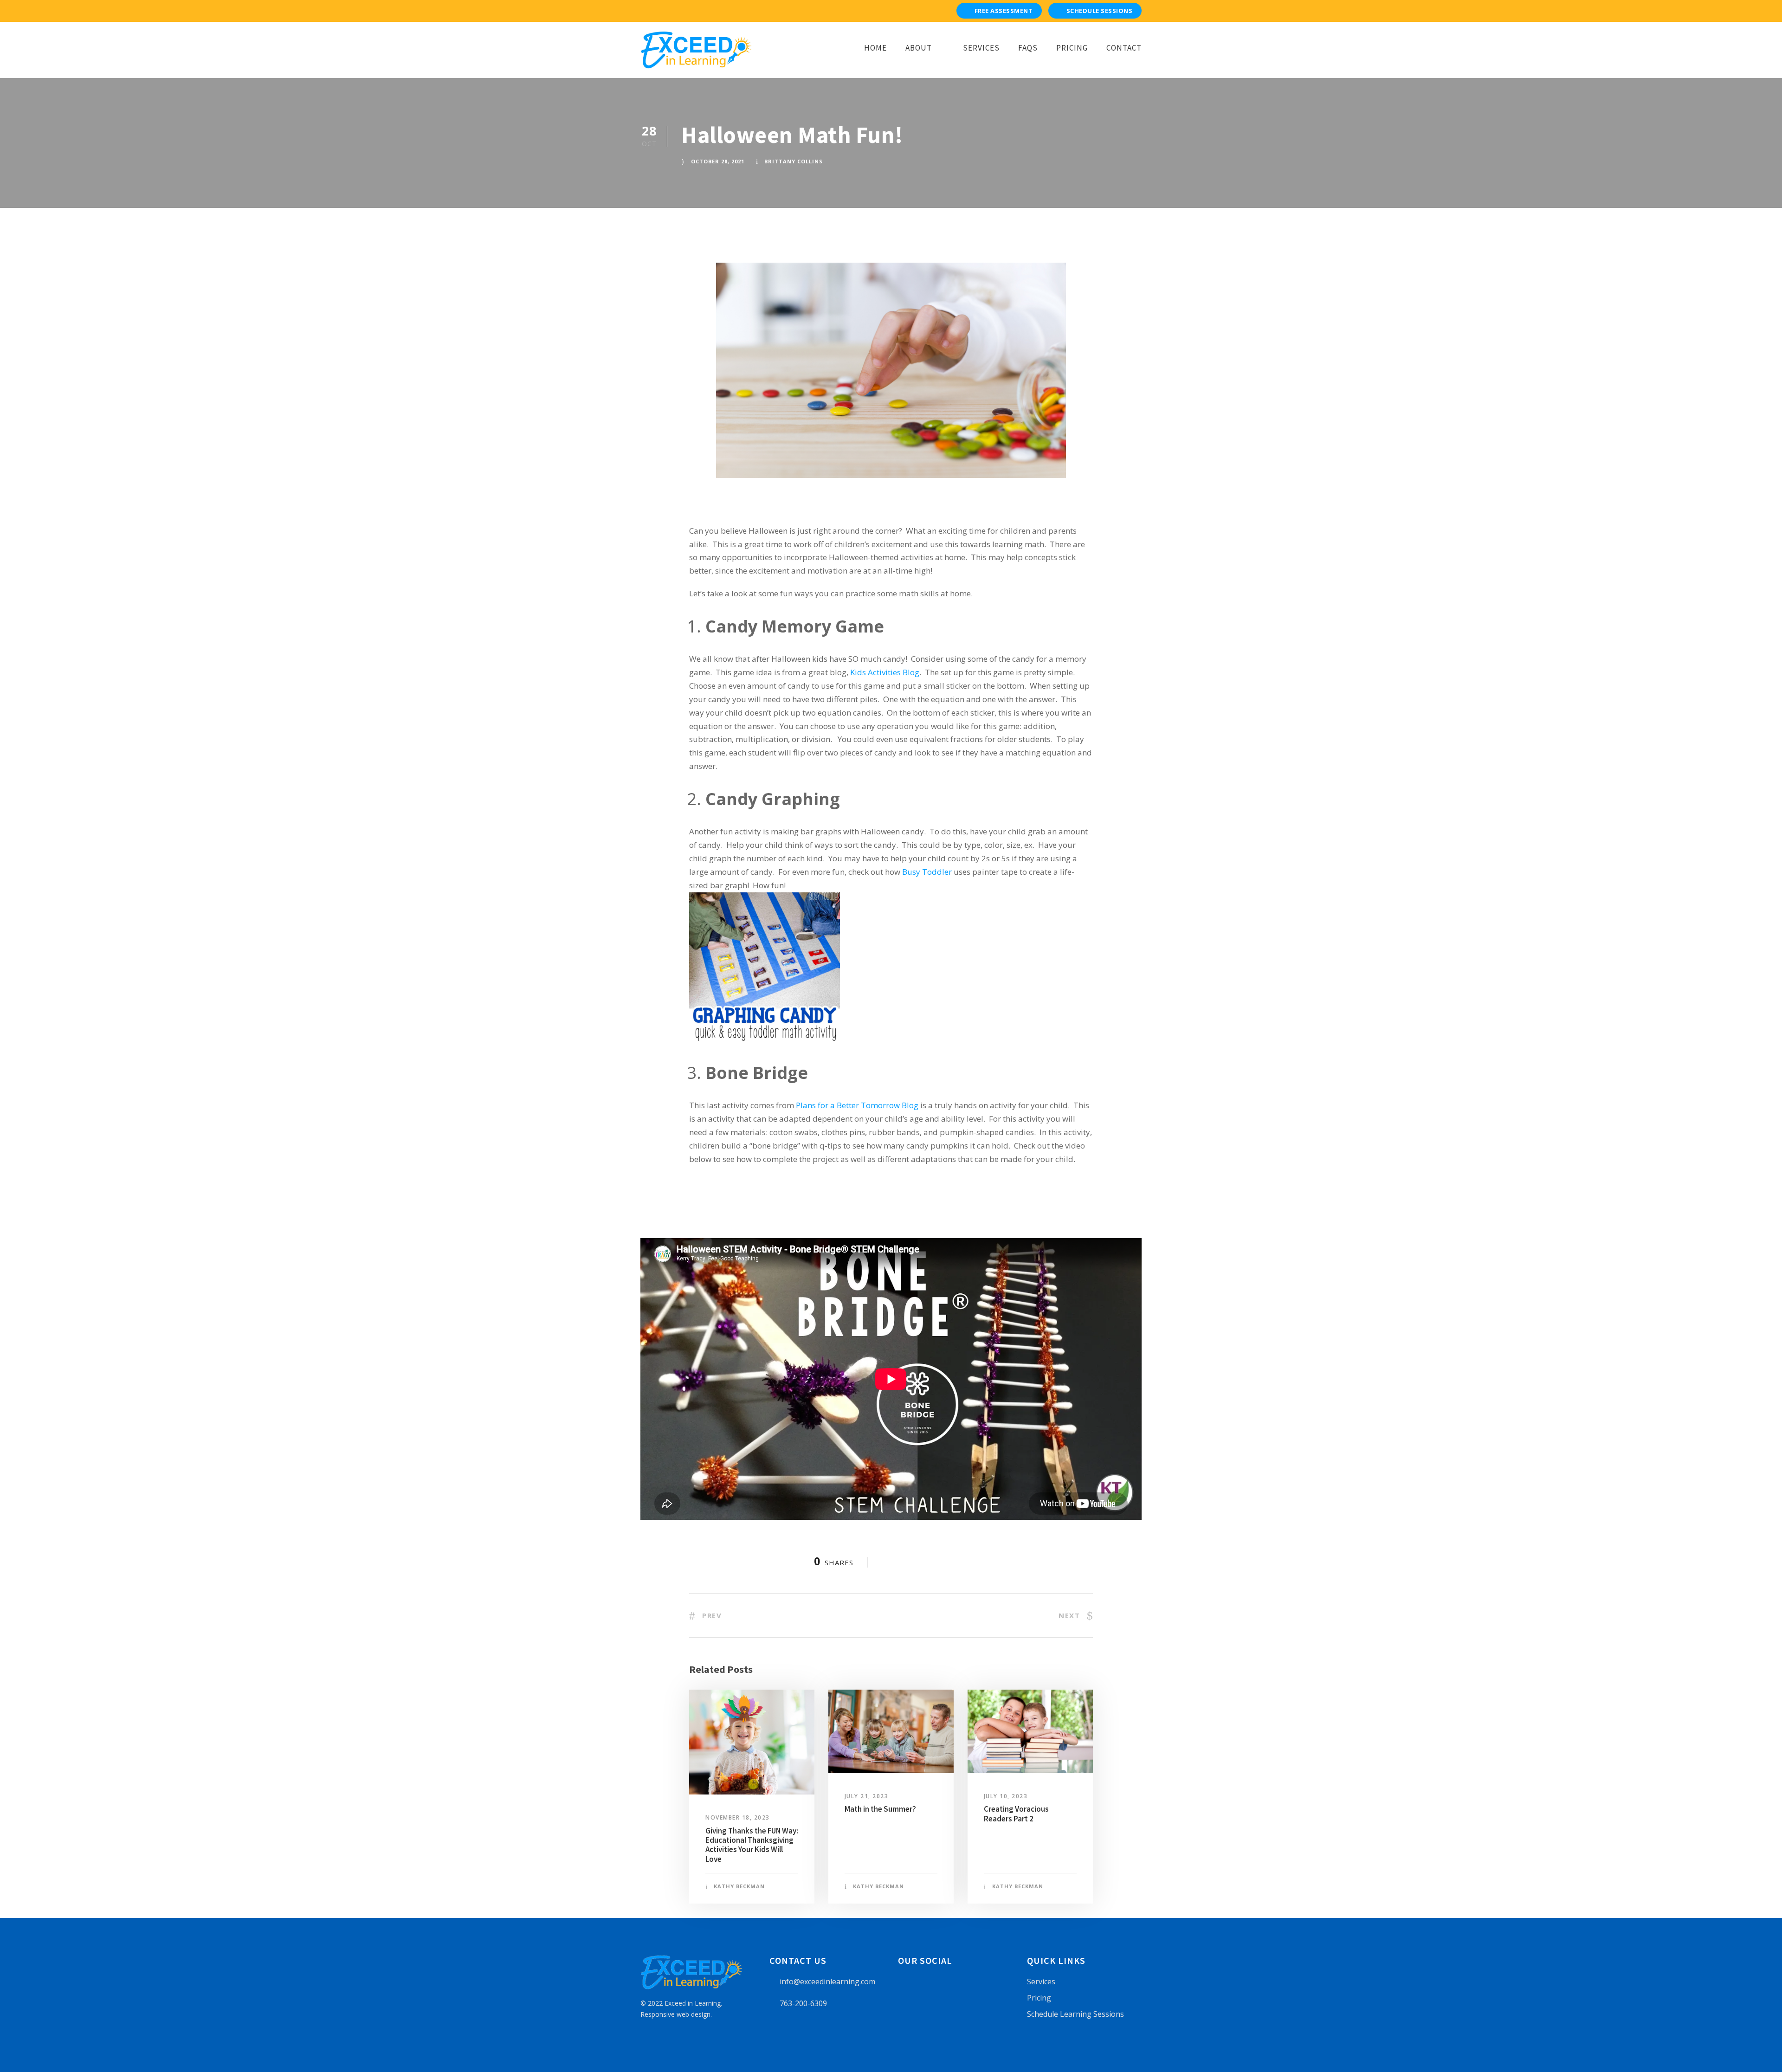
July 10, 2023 (1006, 1796)
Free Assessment (1004, 11)
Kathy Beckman (739, 1886)
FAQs (1028, 48)
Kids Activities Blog (885, 672)
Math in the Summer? (880, 1809)
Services (981, 48)
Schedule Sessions (1100, 11)
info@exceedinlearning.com (827, 1982)
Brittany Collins (794, 161)
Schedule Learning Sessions (1075, 2014)
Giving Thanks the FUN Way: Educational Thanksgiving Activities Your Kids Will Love (752, 1845)
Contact (1124, 48)
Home (875, 48)
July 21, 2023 (867, 1796)
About (919, 48)
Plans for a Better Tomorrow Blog (857, 1105)
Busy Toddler (927, 872)
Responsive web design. (676, 2014)
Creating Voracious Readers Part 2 (1016, 1814)
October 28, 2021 (718, 161)
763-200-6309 (803, 2003)
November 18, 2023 (738, 1817)
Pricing (1072, 48)
